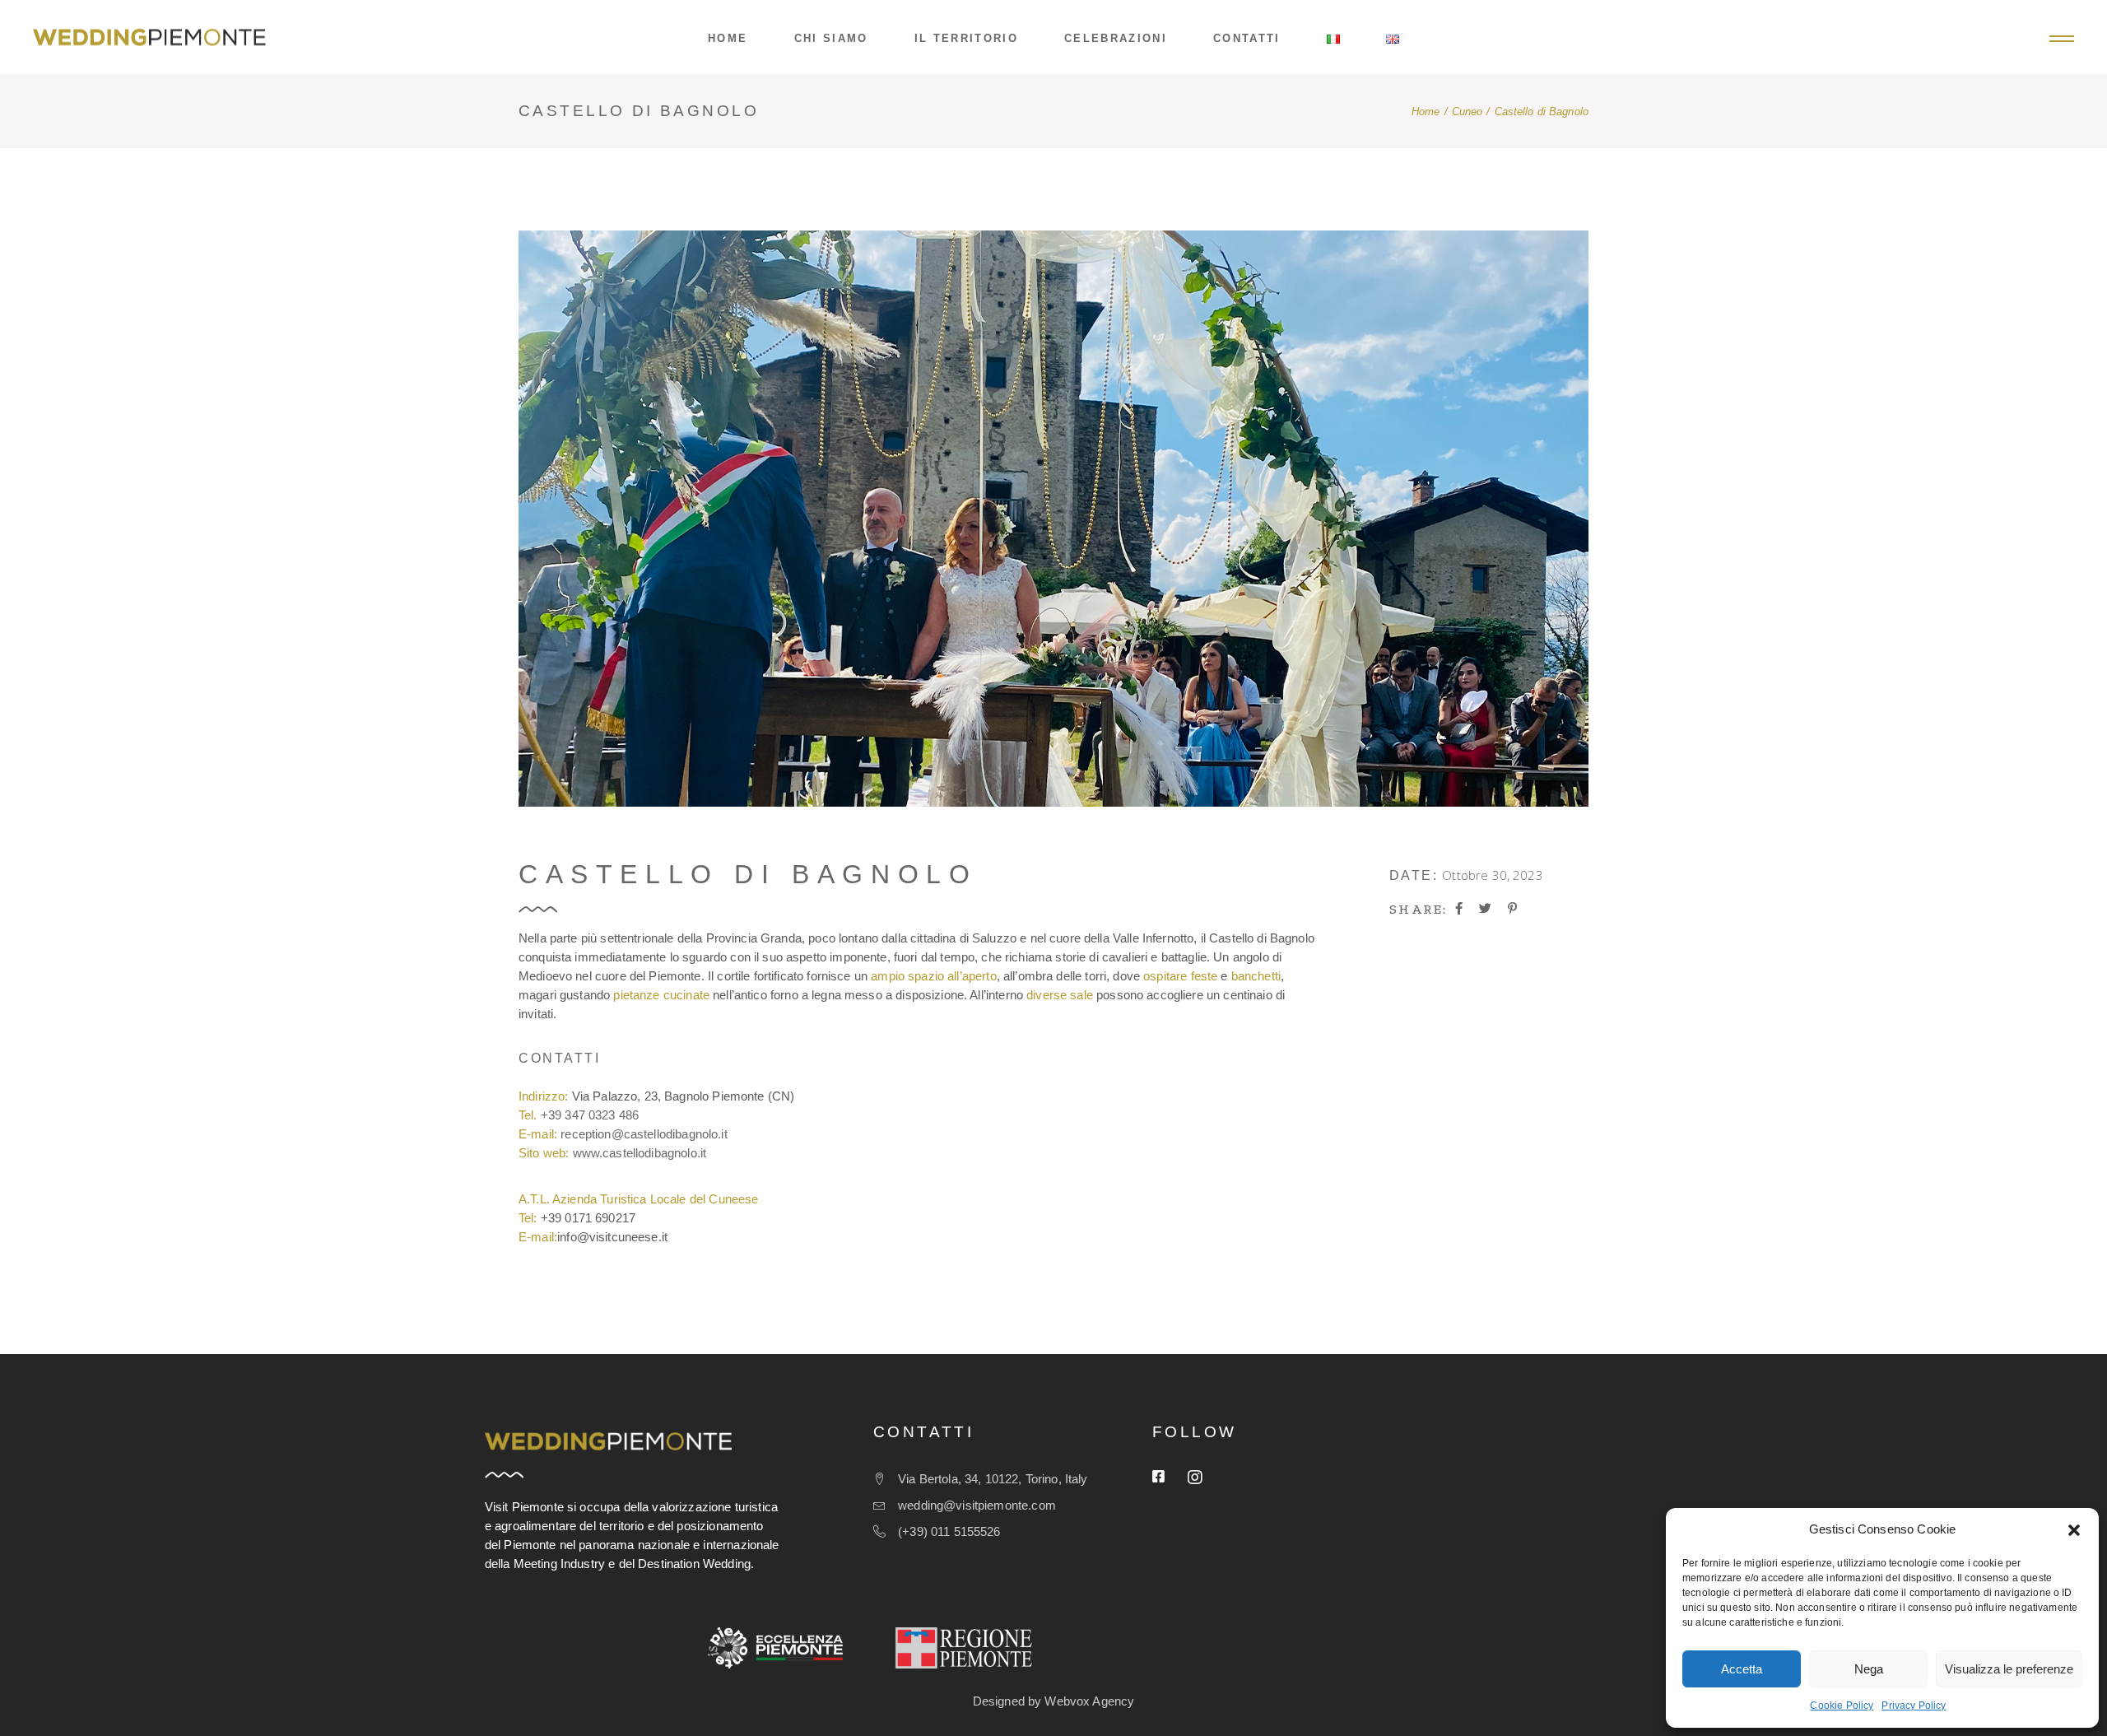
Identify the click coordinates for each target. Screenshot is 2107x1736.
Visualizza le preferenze (2009, 1669)
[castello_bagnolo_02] (1053, 519)
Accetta (1742, 1669)
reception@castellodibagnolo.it (644, 1134)
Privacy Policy (1914, 1706)
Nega (1869, 1669)
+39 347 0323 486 (590, 1115)
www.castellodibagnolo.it (640, 1153)
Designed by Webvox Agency (1054, 1701)
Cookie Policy (1842, 1706)
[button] (2074, 1530)
